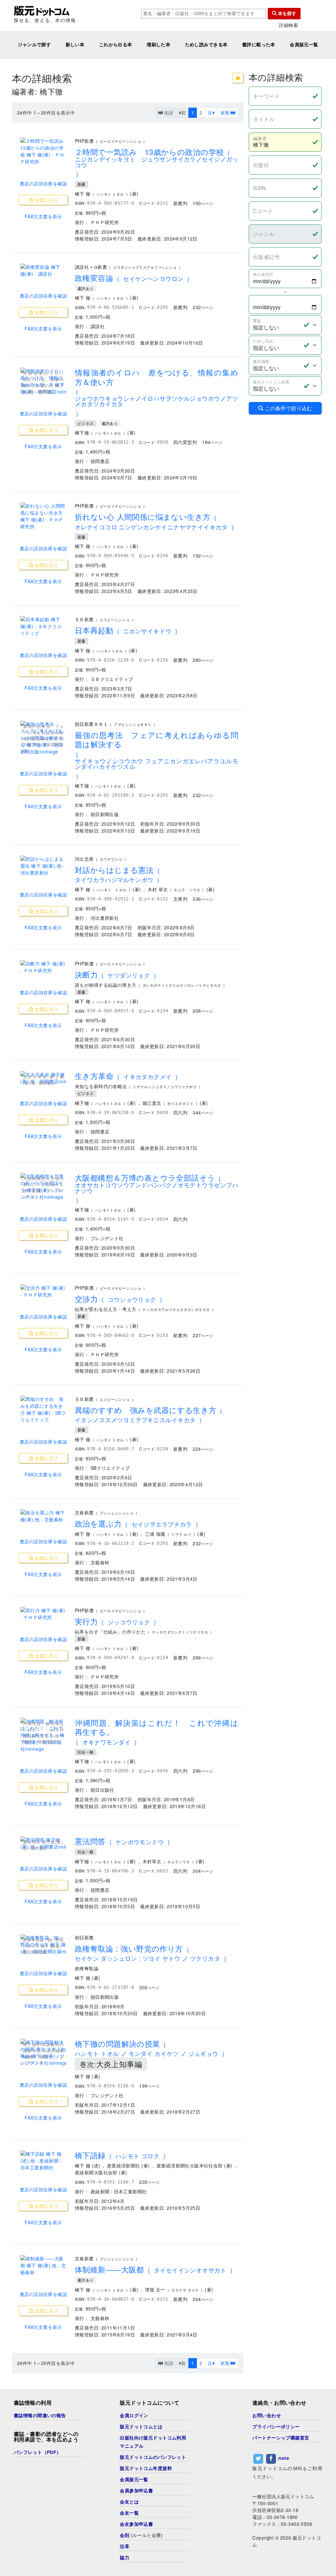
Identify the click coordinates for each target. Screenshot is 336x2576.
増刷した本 (158, 45)
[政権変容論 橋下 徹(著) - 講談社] (43, 270)
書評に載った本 (259, 45)
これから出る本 (116, 45)
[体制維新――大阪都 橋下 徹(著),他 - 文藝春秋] (43, 2265)
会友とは (129, 2502)
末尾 (225, 113)
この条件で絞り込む (288, 408)
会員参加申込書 (136, 2491)
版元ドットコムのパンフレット (153, 2457)
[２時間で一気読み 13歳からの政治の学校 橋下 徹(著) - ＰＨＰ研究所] (43, 151)
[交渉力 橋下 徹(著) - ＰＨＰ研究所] (43, 1291)
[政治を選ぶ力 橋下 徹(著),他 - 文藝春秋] (43, 1516)
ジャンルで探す (34, 45)
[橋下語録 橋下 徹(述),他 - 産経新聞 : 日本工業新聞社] (43, 2161)
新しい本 (75, 45)
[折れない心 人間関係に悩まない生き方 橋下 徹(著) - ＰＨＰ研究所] (43, 516)
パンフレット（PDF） (38, 2452)
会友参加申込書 (136, 2524)
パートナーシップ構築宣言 (281, 2438)
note (284, 2458)
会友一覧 (129, 2513)
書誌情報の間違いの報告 (40, 2416)
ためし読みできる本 (206, 45)
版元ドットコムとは (141, 2427)
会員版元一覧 (304, 45)
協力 (125, 2558)
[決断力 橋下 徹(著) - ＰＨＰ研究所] (43, 967)
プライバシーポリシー (276, 2427)
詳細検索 (288, 25)
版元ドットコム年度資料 (146, 2468)
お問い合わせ (267, 2416)
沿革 (125, 2546)
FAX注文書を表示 (43, 216)
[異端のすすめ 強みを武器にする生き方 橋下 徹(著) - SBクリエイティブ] (43, 1409)
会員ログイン (134, 2416)
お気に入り (46, 200)
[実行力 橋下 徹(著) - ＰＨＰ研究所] (43, 1614)
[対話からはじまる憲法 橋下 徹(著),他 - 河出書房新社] (43, 866)
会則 (125, 2535)
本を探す (286, 13)
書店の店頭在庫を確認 (43, 183)
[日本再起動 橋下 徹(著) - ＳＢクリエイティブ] (43, 626)
